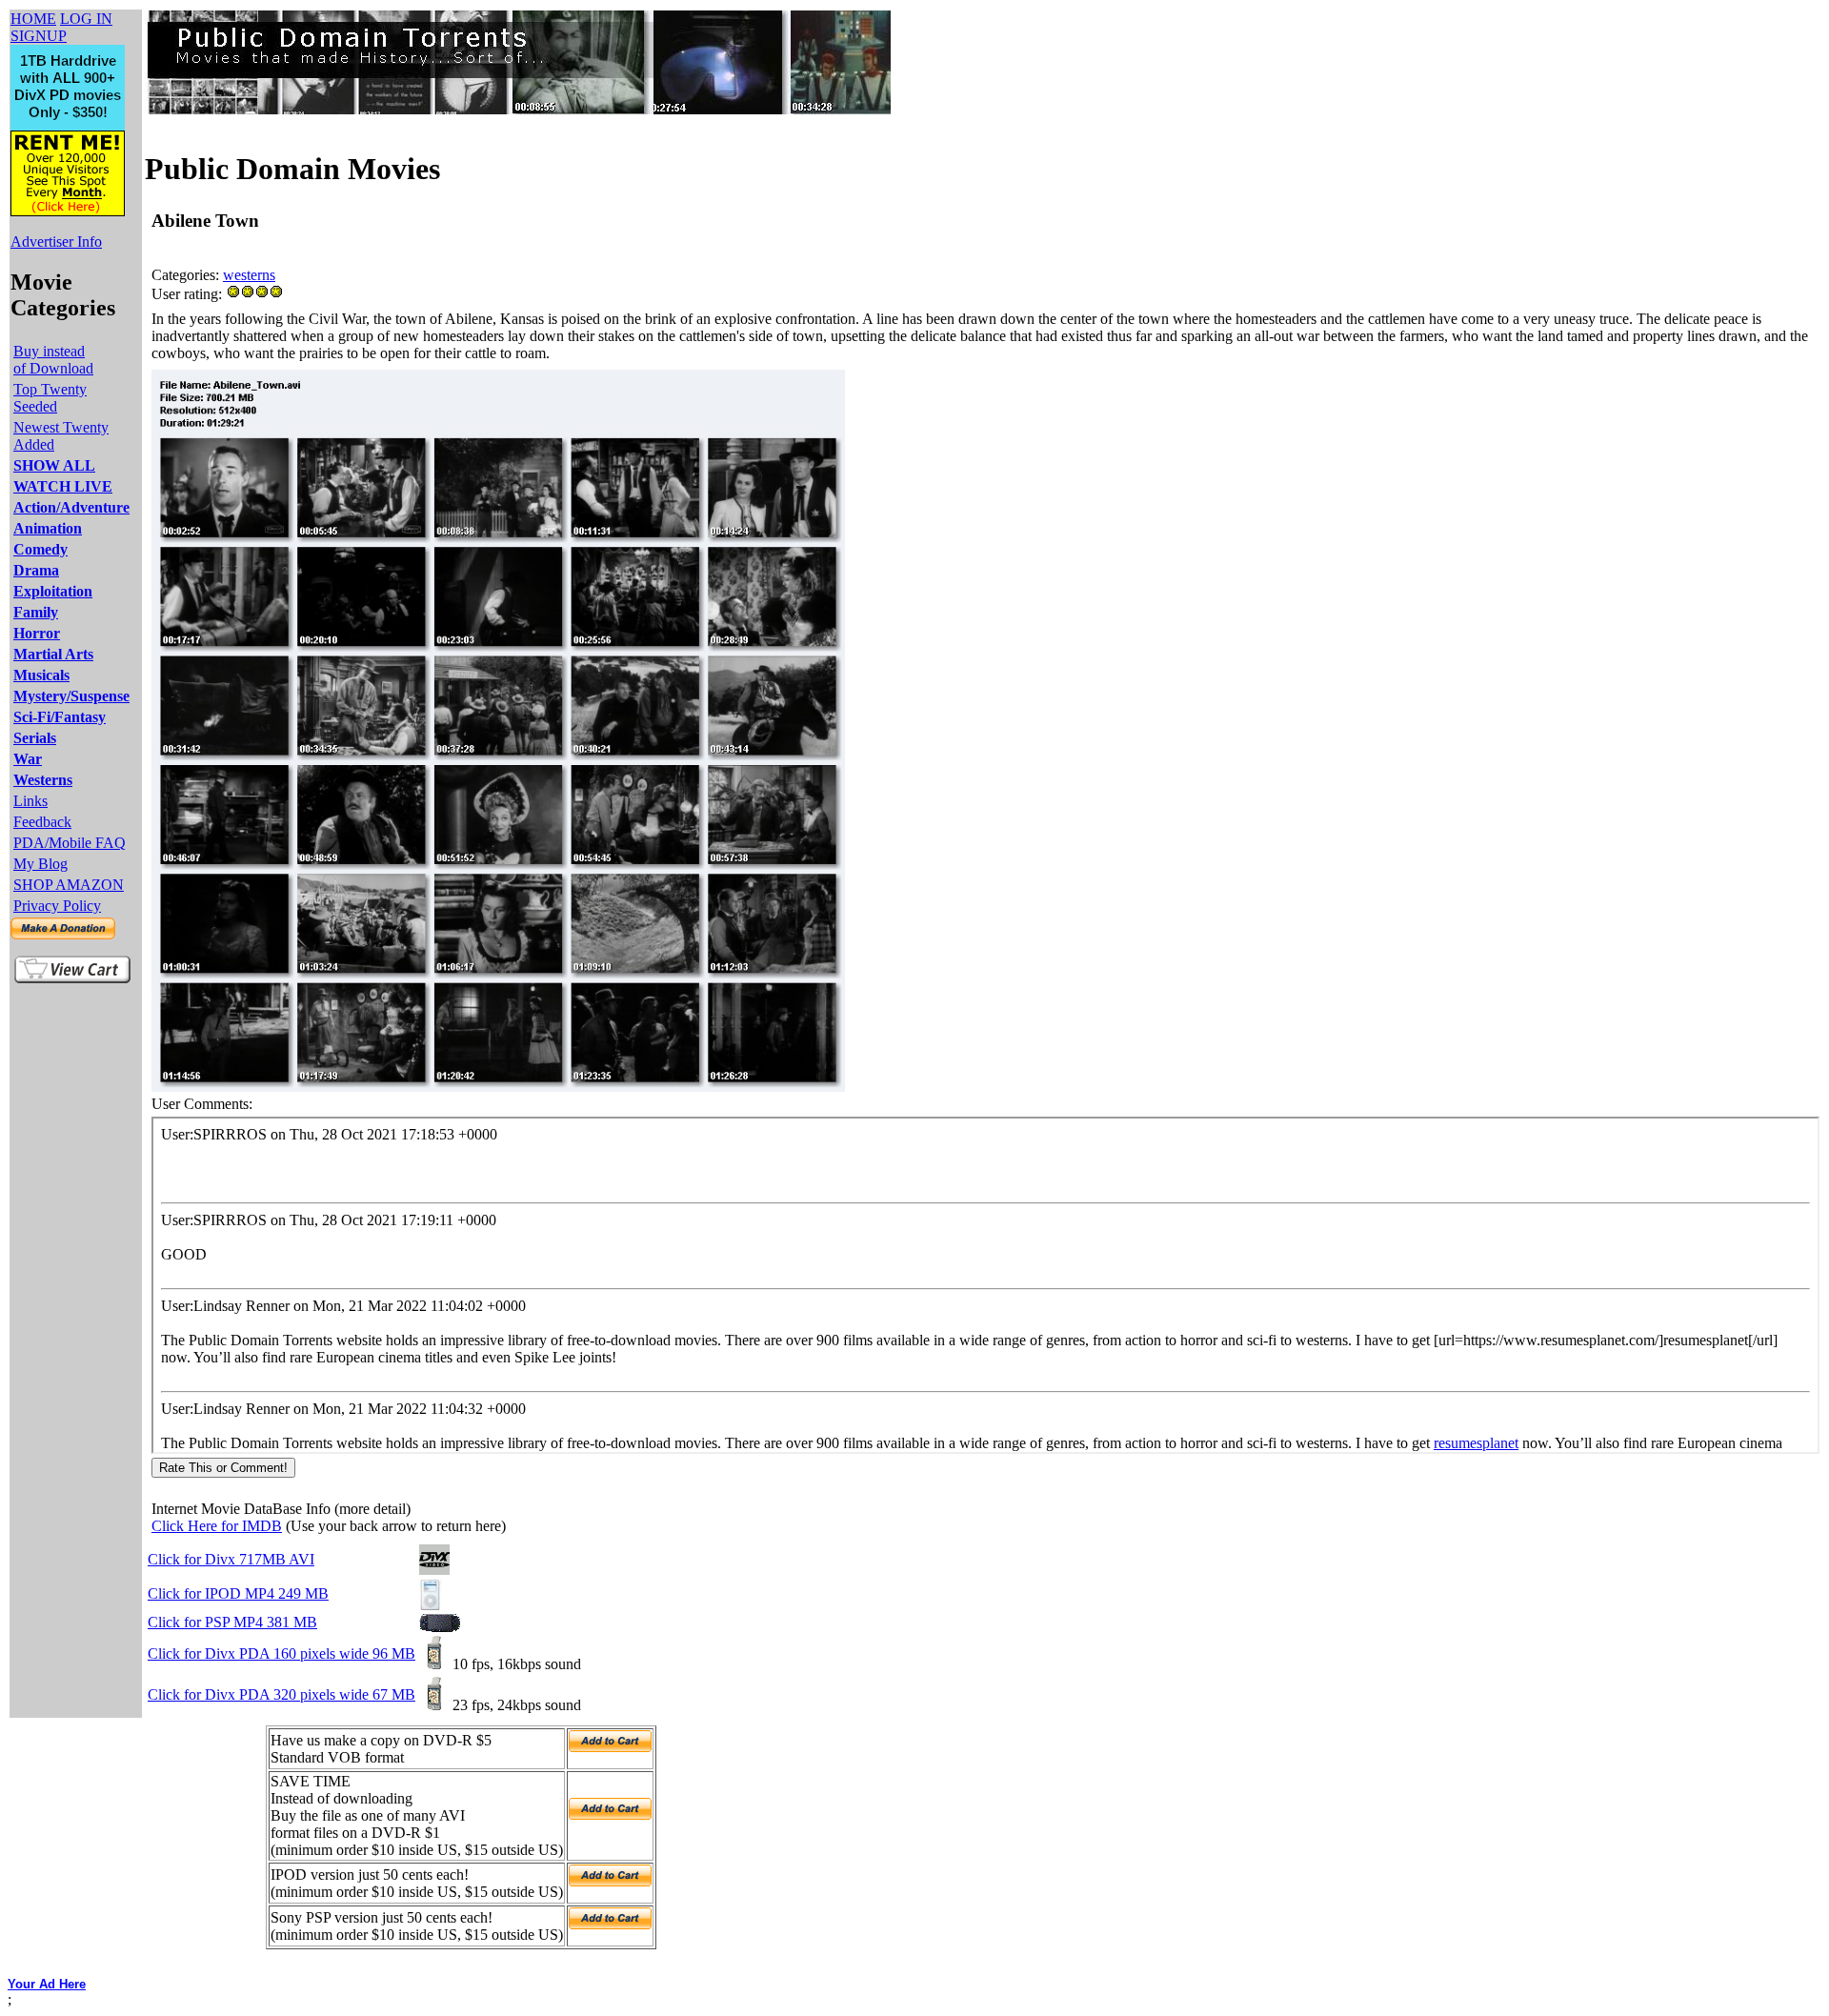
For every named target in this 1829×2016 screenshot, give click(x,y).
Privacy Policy (57, 906)
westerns (249, 275)
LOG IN (86, 19)
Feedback (42, 822)
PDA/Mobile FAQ (70, 843)
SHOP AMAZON (69, 885)
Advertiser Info (56, 242)
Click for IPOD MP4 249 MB (238, 1593)
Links (30, 801)
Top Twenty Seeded (50, 398)
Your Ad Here (47, 1984)
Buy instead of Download (53, 360)
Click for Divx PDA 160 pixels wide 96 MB (281, 1653)
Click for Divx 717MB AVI (231, 1559)
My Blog (40, 864)
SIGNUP (39, 36)
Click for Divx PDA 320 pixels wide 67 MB (281, 1694)
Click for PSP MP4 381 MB (232, 1622)
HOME (33, 19)
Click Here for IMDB (217, 1526)
